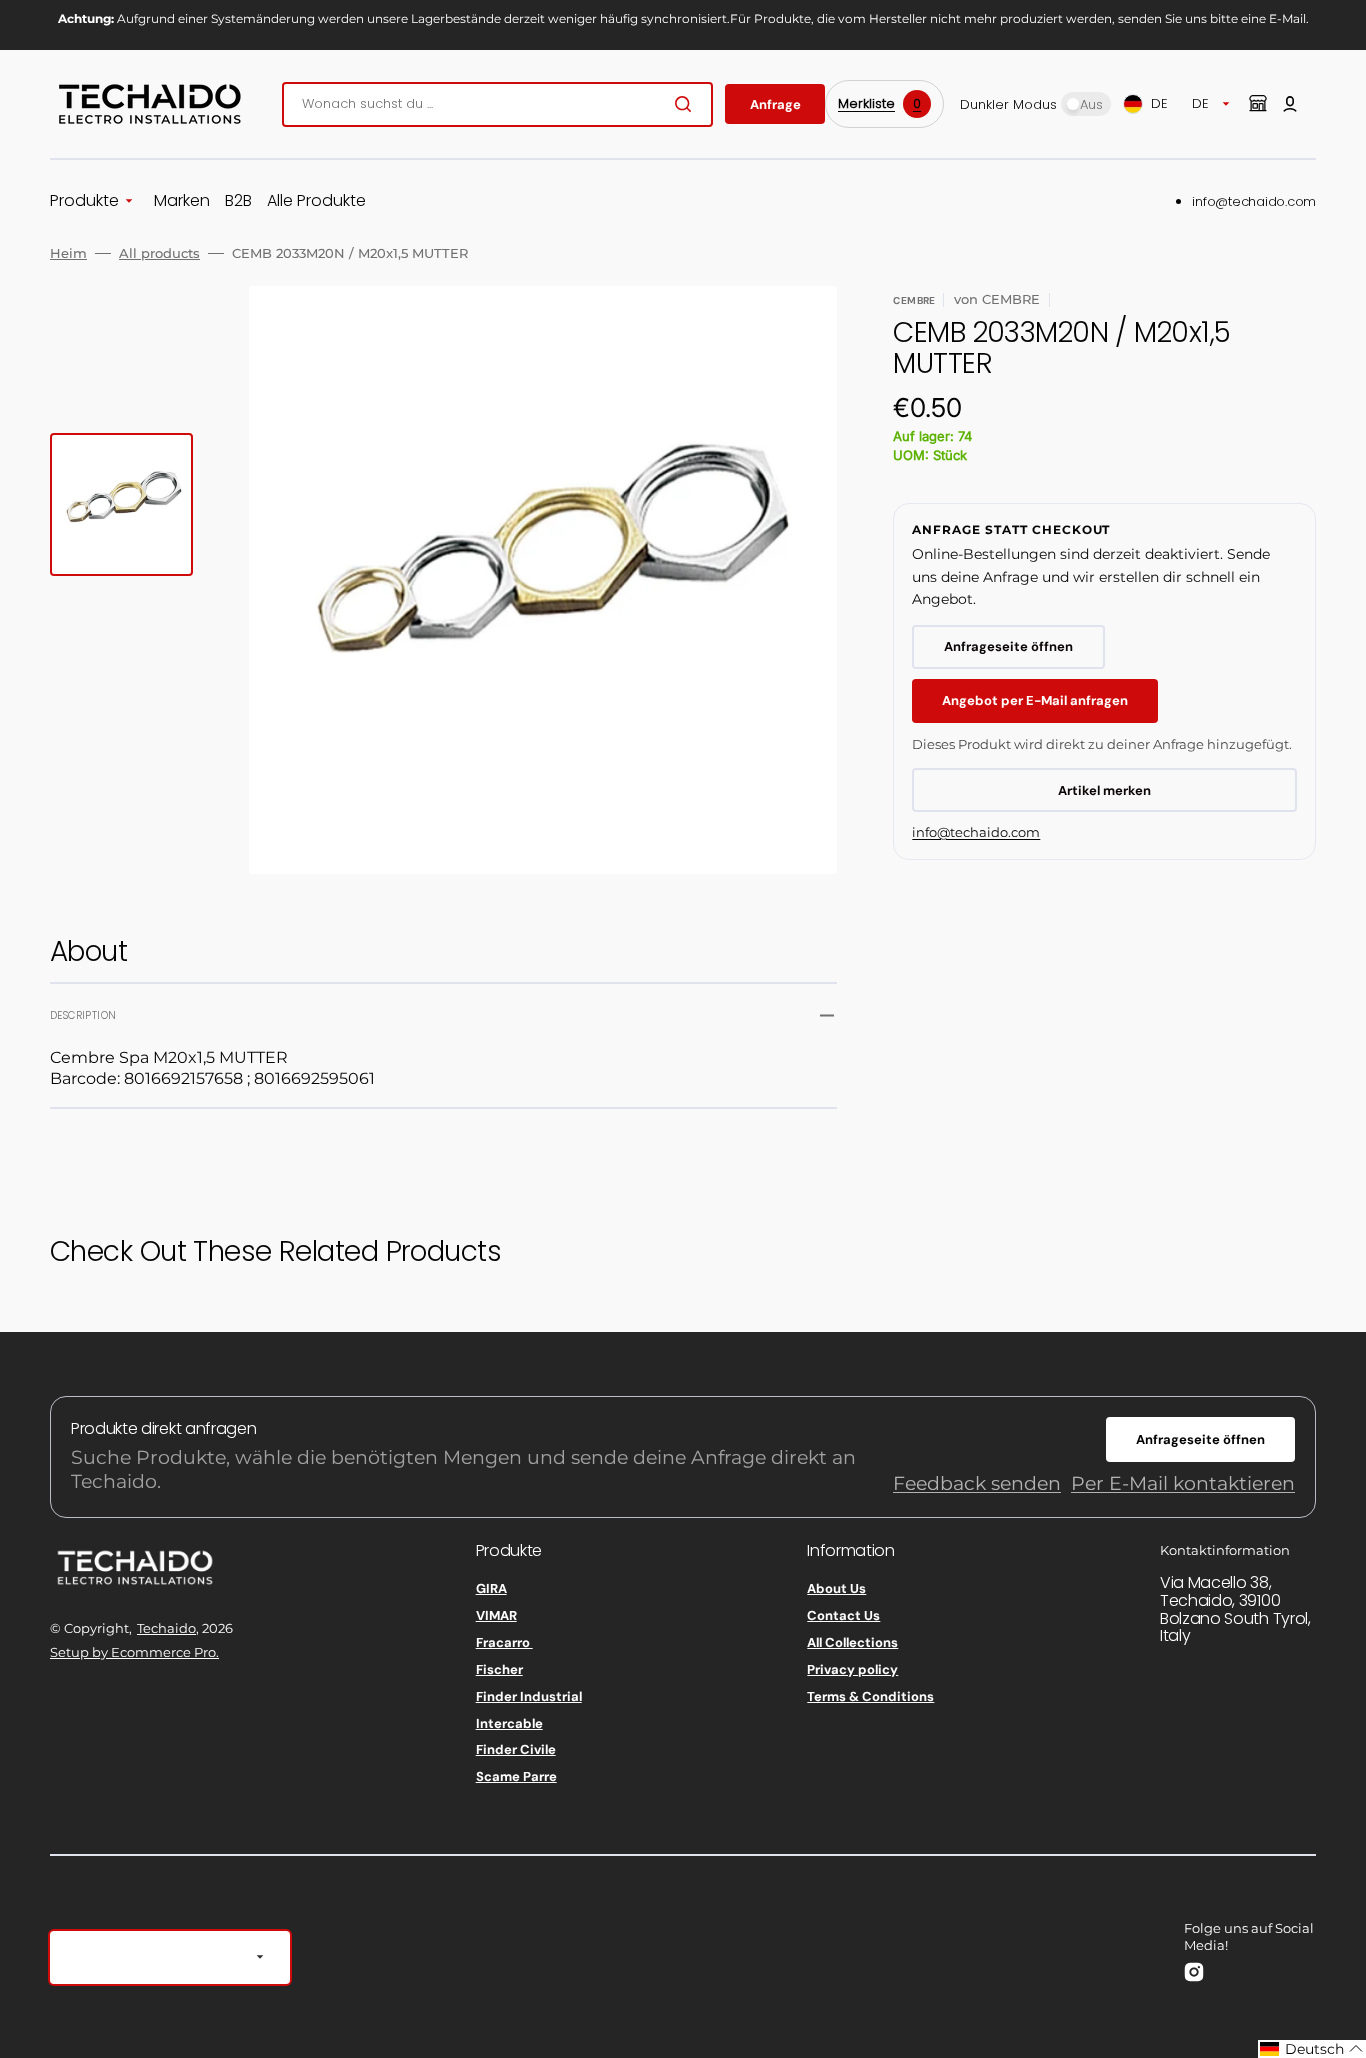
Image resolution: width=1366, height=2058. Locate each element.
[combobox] (497, 104)
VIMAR (496, 1615)
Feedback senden (977, 1483)
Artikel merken (1104, 790)
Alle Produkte (316, 201)
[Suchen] (687, 104)
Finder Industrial (529, 1696)
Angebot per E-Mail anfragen (1035, 700)
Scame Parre (516, 1776)
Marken (182, 201)
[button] (1290, 104)
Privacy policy (852, 1669)
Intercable (509, 1723)
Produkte (84, 201)
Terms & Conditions (870, 1696)
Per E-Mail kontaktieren (1183, 1483)
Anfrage (775, 104)
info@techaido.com (1254, 201)
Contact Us (843, 1615)
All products (159, 253)
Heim (68, 253)
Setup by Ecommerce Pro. (134, 1652)
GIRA (491, 1589)
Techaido (166, 1628)
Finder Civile (516, 1749)
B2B (238, 201)
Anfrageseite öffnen (1008, 646)
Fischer (499, 1669)
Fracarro (504, 1642)
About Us (836, 1589)
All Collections (852, 1642)
